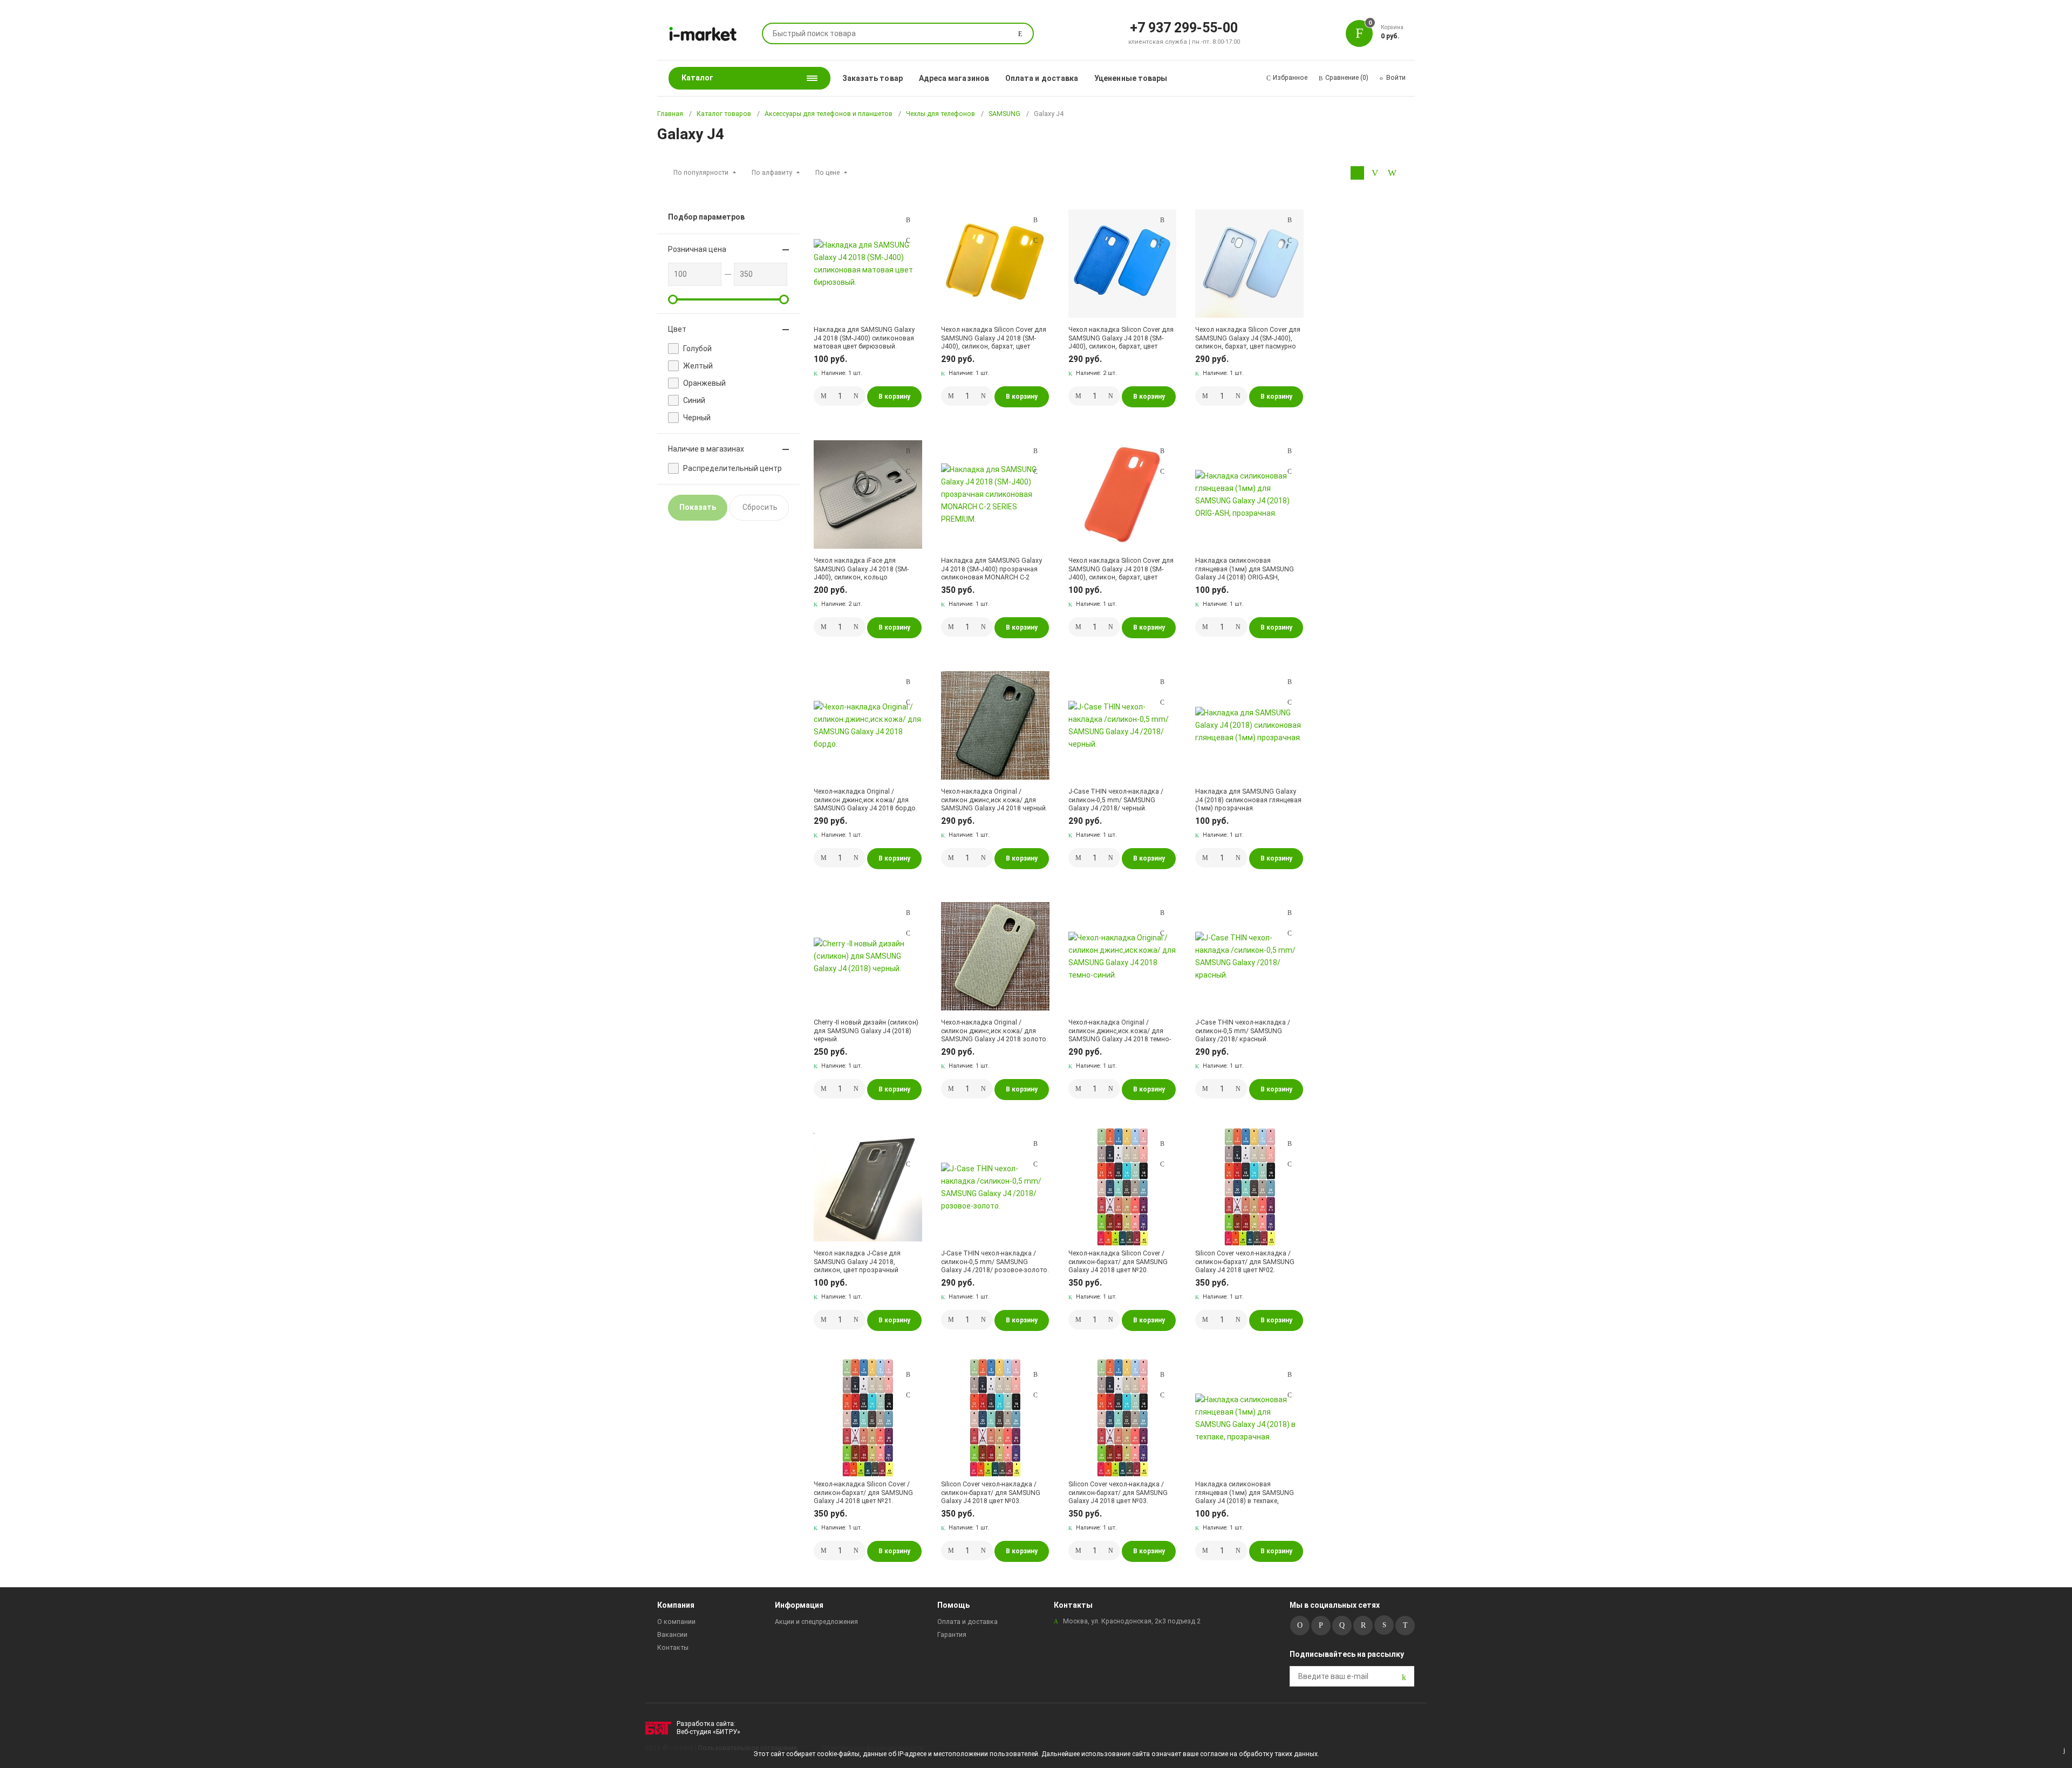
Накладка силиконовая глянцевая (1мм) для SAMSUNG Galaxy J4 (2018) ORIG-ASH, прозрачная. (1245, 569)
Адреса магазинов (954, 78)
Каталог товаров (724, 114)
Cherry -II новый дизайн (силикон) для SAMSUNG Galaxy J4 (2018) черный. (866, 1031)
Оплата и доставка (1042, 78)
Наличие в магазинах (706, 449)
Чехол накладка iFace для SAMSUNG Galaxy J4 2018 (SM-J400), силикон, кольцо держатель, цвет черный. (861, 569)
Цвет (677, 329)
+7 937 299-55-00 (1184, 27)
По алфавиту (772, 173)
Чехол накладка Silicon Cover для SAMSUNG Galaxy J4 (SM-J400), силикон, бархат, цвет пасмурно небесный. (1248, 338)
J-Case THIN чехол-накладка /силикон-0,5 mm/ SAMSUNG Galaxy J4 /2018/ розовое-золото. (995, 1262)
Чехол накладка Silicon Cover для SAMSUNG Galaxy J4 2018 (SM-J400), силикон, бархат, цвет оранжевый (1121, 569)
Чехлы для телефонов (940, 114)
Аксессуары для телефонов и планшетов (829, 114)
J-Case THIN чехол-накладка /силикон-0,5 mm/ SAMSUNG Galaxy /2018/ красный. (1243, 1031)
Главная (670, 114)
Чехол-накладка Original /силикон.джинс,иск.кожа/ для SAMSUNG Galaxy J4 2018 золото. (994, 1031)
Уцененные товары (1131, 78)
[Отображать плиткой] (1357, 173)
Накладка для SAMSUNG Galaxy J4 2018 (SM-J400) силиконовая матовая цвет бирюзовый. (864, 338)
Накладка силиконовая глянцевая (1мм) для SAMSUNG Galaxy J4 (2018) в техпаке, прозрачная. (1245, 1493)
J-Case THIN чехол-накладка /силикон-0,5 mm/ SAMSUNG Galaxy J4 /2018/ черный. (1116, 800)
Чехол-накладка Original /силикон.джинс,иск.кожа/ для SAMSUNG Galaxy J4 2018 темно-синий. (1120, 1031)
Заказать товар (873, 78)
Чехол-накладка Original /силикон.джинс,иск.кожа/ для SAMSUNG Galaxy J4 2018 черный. (994, 800)
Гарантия (952, 1635)
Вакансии (672, 1635)
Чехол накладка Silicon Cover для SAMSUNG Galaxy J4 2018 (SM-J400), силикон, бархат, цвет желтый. (994, 338)
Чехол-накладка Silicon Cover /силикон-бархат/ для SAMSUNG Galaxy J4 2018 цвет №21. (863, 1493)
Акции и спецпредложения (816, 1622)
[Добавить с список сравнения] (908, 220)
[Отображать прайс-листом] (1392, 173)
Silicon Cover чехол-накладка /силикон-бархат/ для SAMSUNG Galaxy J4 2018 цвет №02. (1245, 1262)
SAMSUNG (1004, 114)
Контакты (673, 1648)
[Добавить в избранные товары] (908, 240)
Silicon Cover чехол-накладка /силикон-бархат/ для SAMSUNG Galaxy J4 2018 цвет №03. (991, 1493)
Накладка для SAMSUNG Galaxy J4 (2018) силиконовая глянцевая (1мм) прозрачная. (1248, 800)
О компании (676, 1622)
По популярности (701, 173)
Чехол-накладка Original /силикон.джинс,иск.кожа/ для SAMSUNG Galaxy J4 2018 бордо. (865, 800)
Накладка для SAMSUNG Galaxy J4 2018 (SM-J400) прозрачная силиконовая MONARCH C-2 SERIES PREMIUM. (991, 569)
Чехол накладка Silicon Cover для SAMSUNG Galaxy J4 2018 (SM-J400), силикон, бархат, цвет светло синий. (1121, 338)
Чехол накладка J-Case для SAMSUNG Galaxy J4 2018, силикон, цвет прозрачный (857, 1262)
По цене (827, 173)
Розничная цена (697, 249)
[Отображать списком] (1375, 173)
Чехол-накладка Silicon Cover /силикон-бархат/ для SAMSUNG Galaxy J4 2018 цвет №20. (1118, 1262)
